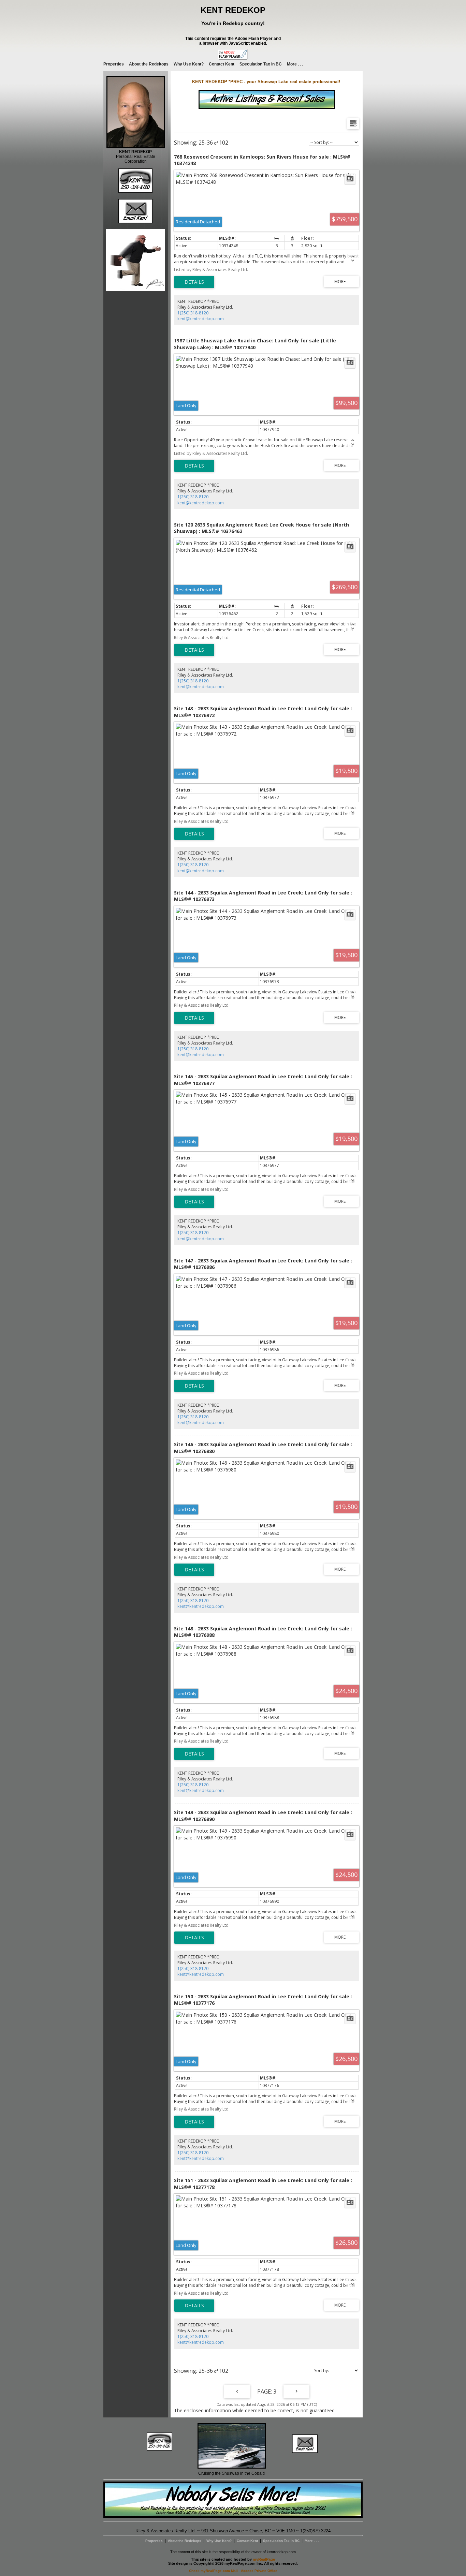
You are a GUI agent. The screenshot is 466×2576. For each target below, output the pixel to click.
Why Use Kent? (189, 64)
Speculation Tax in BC (261, 64)
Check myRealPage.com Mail (213, 2571)
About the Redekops (149, 64)
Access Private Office (259, 2571)
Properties (114, 64)
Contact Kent (222, 64)
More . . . (295, 64)
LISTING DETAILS (194, 282)
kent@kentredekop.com (201, 319)
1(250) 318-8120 (193, 313)
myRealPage (264, 2559)
